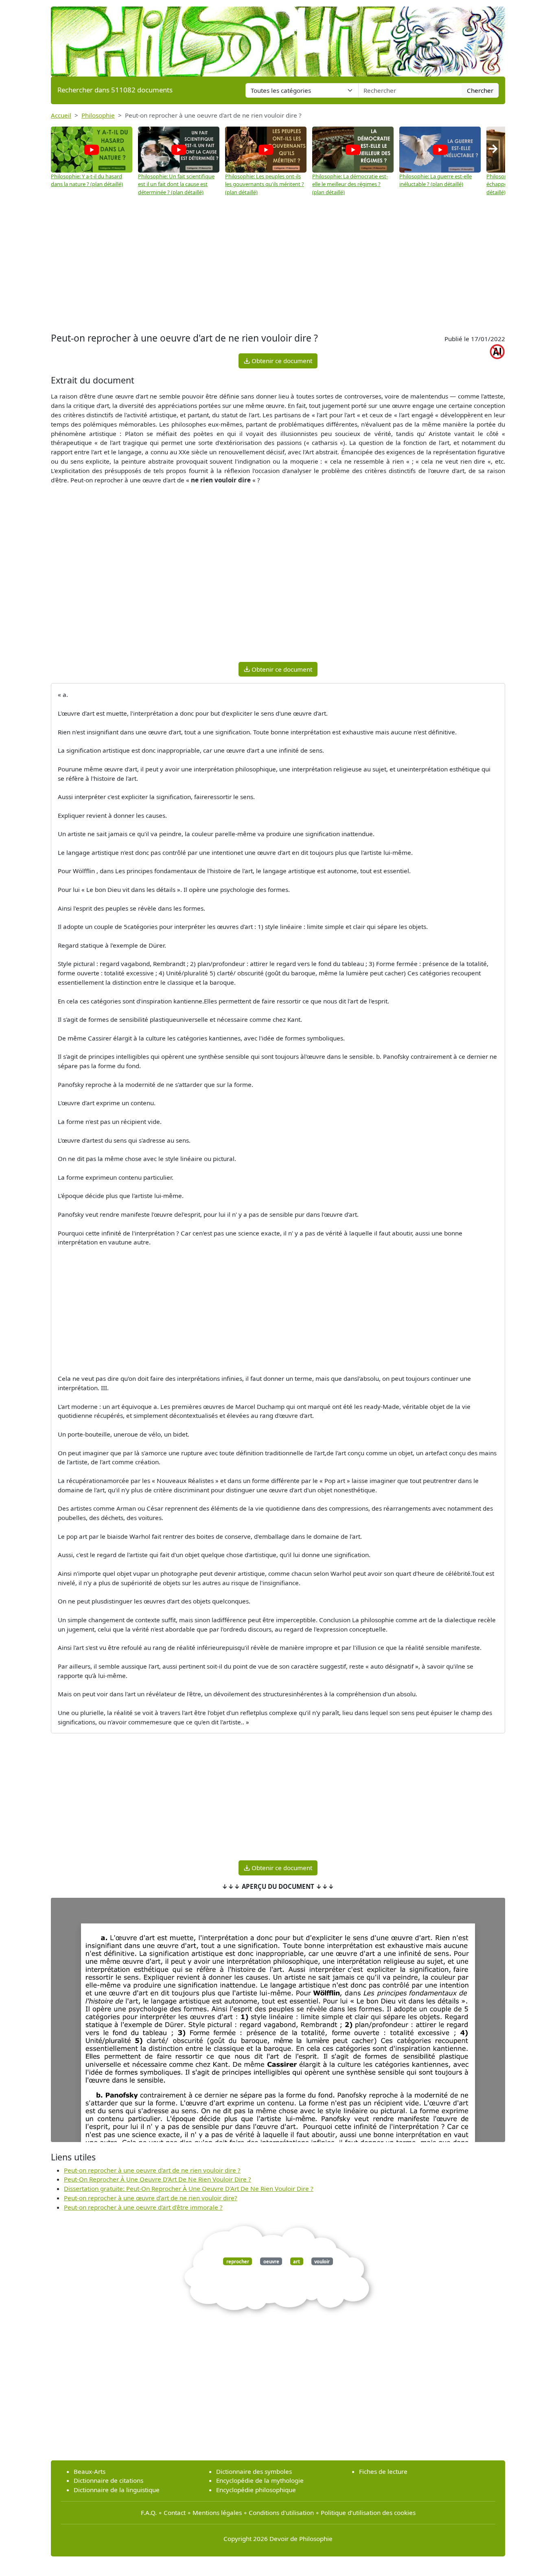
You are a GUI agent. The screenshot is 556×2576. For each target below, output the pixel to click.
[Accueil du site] (278, 37)
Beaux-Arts (90, 2471)
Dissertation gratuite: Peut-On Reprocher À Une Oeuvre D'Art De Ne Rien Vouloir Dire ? (189, 2188)
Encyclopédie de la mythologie (260, 2480)
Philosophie (98, 115)
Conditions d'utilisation (281, 2512)
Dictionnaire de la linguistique (117, 2490)
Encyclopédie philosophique (256, 2490)
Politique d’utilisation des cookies (368, 2512)
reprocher (238, 2261)
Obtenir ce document (281, 361)
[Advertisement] (278, 265)
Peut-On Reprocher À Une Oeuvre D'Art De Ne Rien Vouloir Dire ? (158, 2179)
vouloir (322, 2261)
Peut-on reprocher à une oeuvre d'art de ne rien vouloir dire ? (152, 2170)
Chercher (480, 90)
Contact (175, 2512)
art (297, 2261)
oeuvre (271, 2261)
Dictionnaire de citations (108, 2480)
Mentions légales (217, 2512)
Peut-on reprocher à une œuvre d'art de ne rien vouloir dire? (151, 2198)
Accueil (61, 115)
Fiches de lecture (383, 2471)
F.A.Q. (149, 2512)
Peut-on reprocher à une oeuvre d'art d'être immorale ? (143, 2207)
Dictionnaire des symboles (254, 2471)
